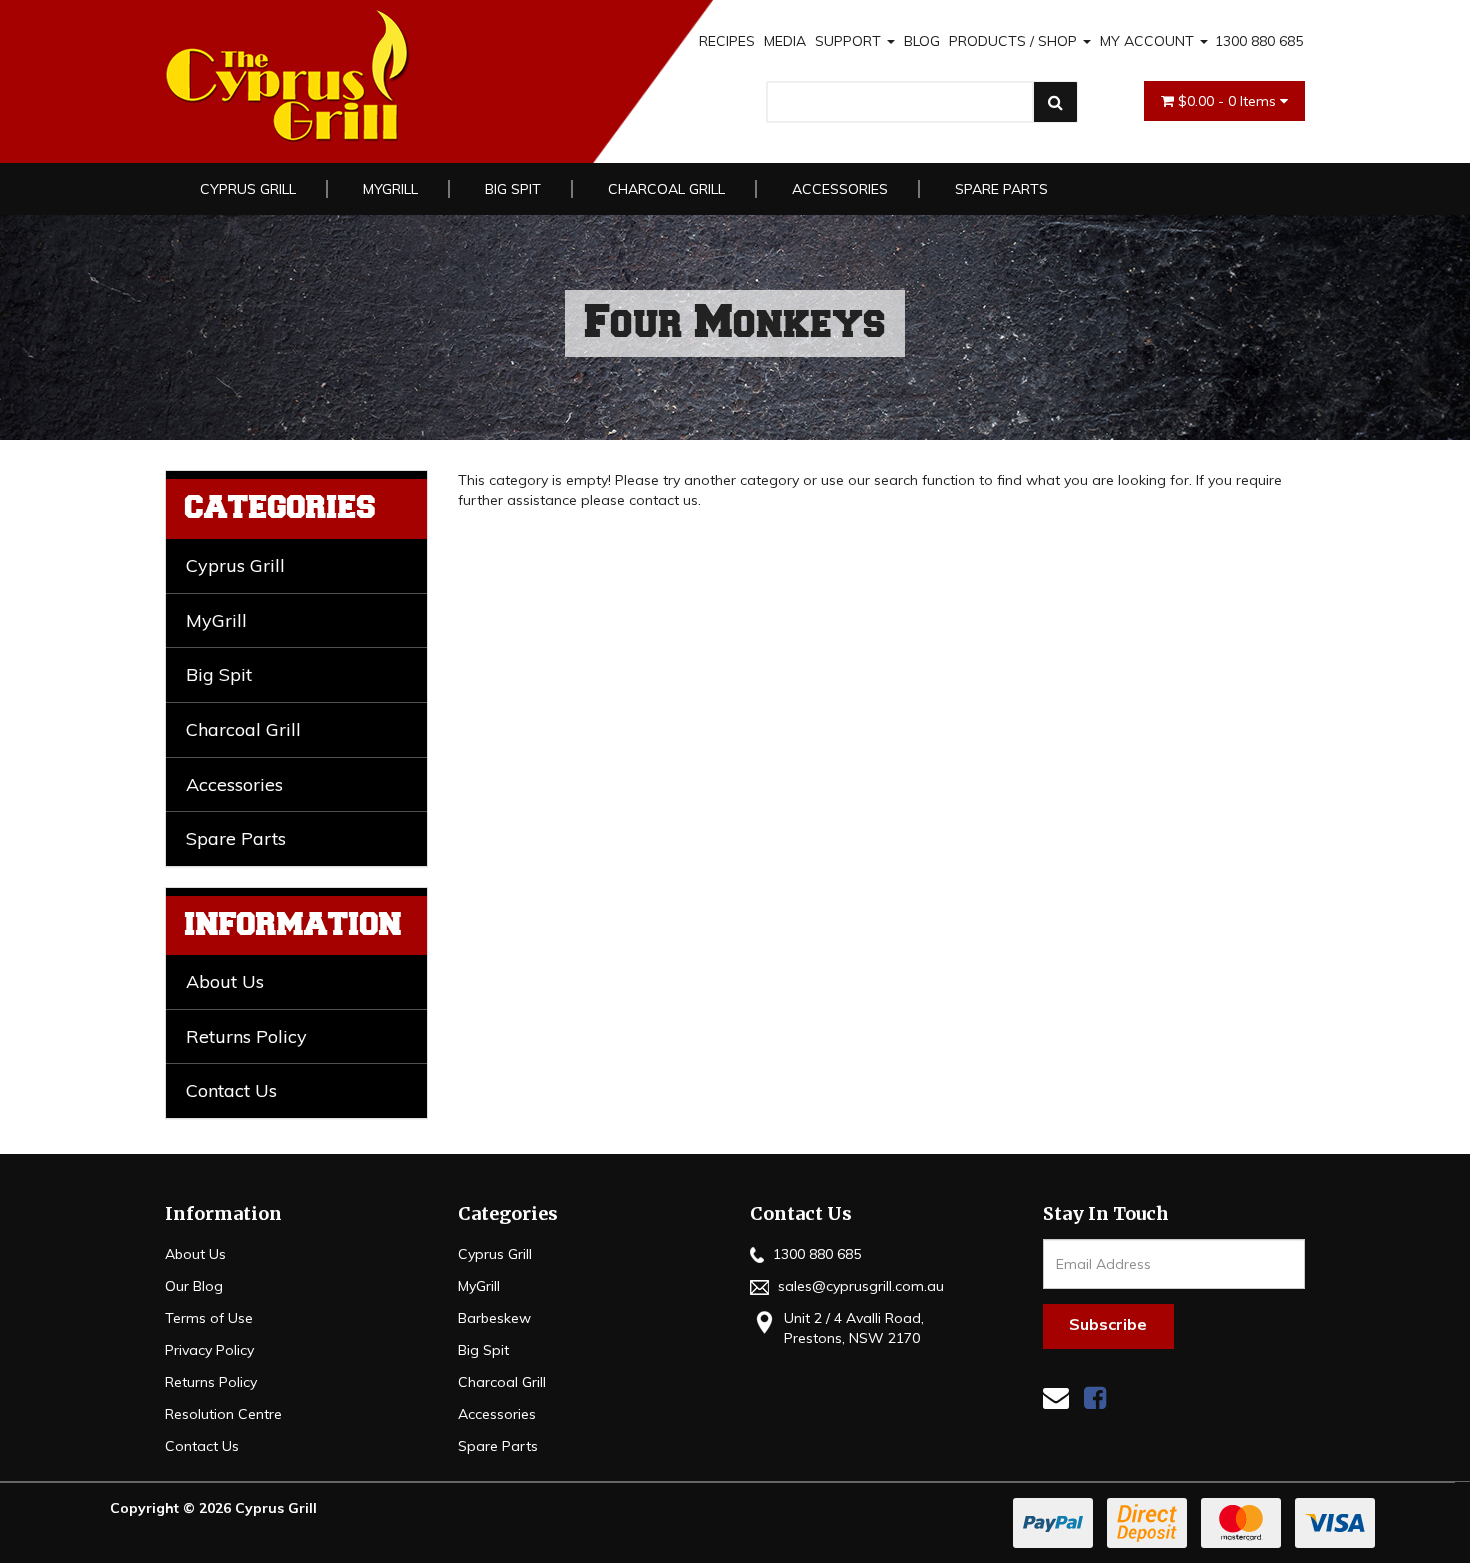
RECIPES (727, 41)
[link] (1095, 1397)
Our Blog (194, 1286)
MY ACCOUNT (1149, 41)
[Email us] (1056, 1397)
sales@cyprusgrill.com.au (859, 1286)
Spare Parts (1001, 189)
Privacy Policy (209, 1350)
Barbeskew (494, 1318)
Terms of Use (209, 1318)
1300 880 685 (1259, 41)
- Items (1229, 101)
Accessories (840, 189)
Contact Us (231, 1090)
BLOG (922, 41)
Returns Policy (246, 1036)
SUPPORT (850, 41)
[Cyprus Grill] (394, 76)
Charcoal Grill (666, 189)
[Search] (1055, 102)
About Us (225, 981)
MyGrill (390, 189)
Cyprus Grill (248, 189)
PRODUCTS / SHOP (1015, 41)
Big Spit (513, 189)
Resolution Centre (223, 1414)
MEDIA (785, 41)
